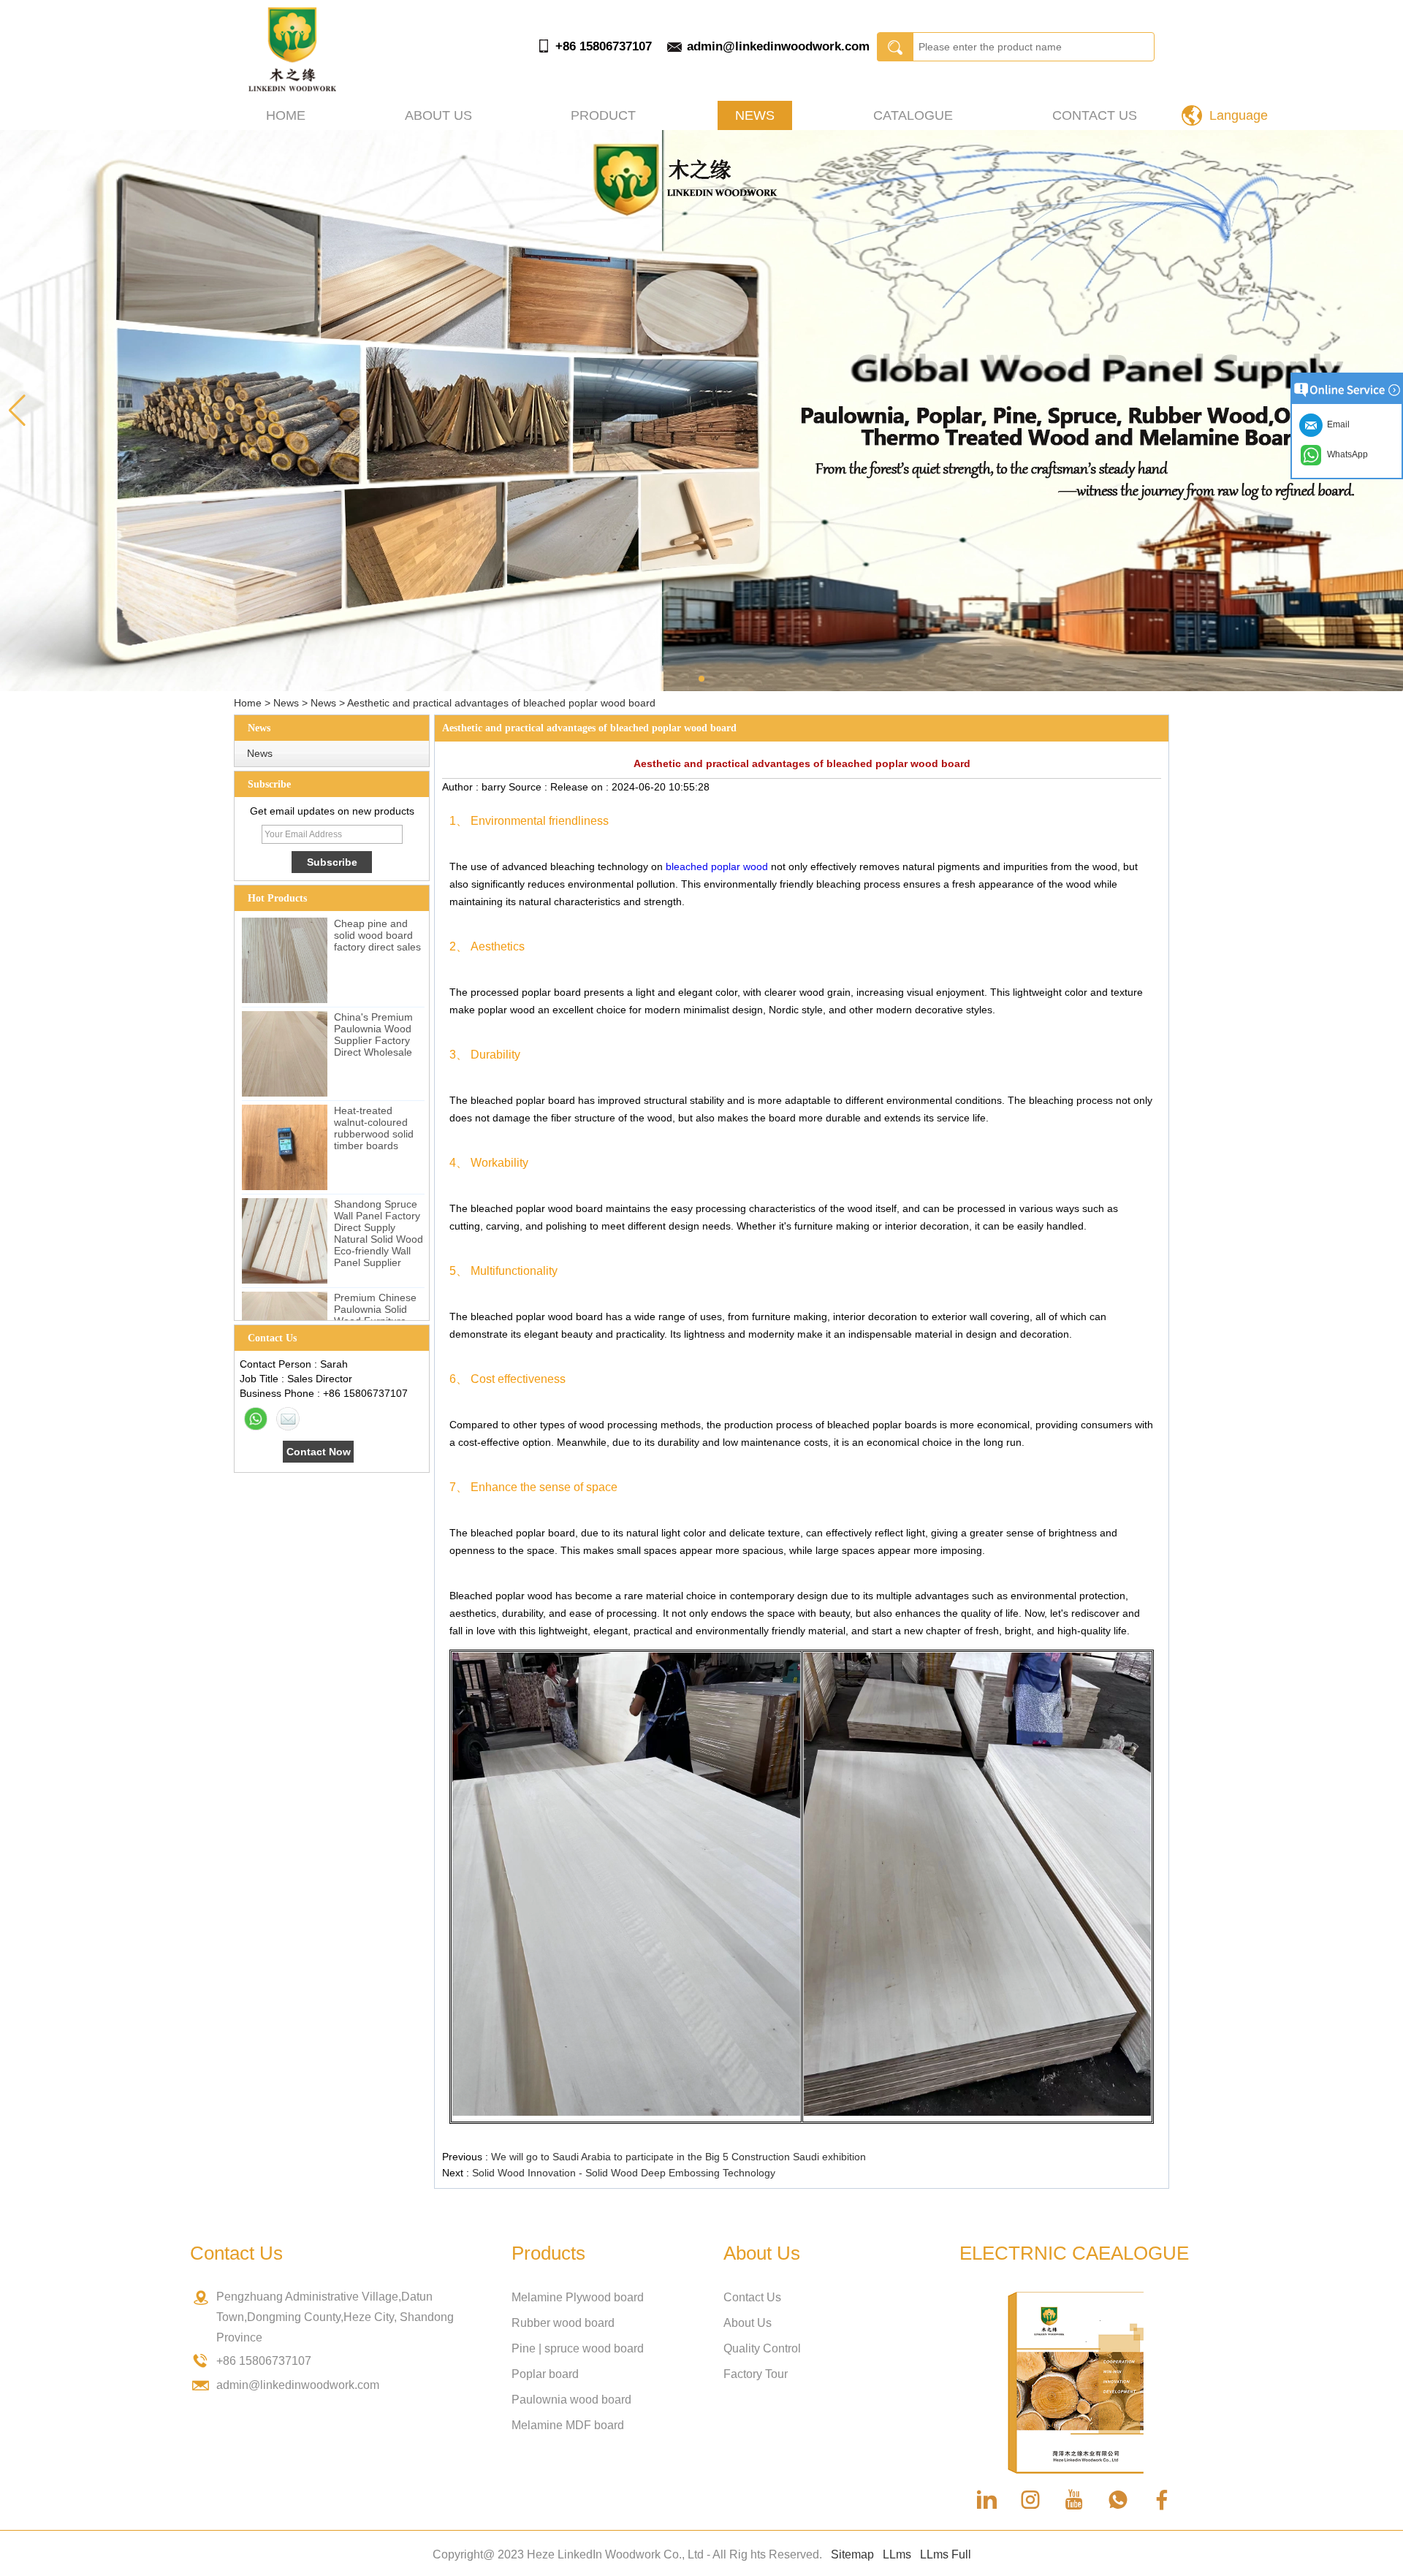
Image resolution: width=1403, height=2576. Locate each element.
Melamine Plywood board (578, 2297)
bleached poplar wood (717, 866)
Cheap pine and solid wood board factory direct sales (377, 935)
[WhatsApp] (256, 1419)
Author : (462, 787)
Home (286, 115)
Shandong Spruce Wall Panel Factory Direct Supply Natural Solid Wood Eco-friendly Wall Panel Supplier (379, 1233)
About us (438, 115)
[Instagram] (1030, 2500)
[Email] (288, 1419)
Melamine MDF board (568, 2425)
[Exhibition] (701, 411)
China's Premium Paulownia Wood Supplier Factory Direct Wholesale (373, 1034)
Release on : (581, 787)
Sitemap (852, 2554)
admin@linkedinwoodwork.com (778, 46)
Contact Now (319, 1452)
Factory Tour (756, 2374)
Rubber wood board (563, 2323)
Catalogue (913, 115)
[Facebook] (1162, 2500)
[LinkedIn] (986, 2500)
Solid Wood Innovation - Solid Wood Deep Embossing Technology (624, 2173)
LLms (897, 2554)
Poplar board (545, 2374)
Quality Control (762, 2348)
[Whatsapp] (1118, 2500)
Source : (529, 787)
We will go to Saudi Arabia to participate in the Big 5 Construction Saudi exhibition (678, 2157)
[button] (701, 679)
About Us (748, 2323)
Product (603, 115)
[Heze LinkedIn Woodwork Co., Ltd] (292, 88)
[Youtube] (1074, 2500)
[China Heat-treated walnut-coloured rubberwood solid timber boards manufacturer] (285, 1147)
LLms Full (946, 2554)
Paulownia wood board (571, 2400)
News (755, 115)
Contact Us (1095, 115)
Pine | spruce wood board (578, 2348)
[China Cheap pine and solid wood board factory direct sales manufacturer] (285, 960)
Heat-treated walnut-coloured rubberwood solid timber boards (374, 1128)
